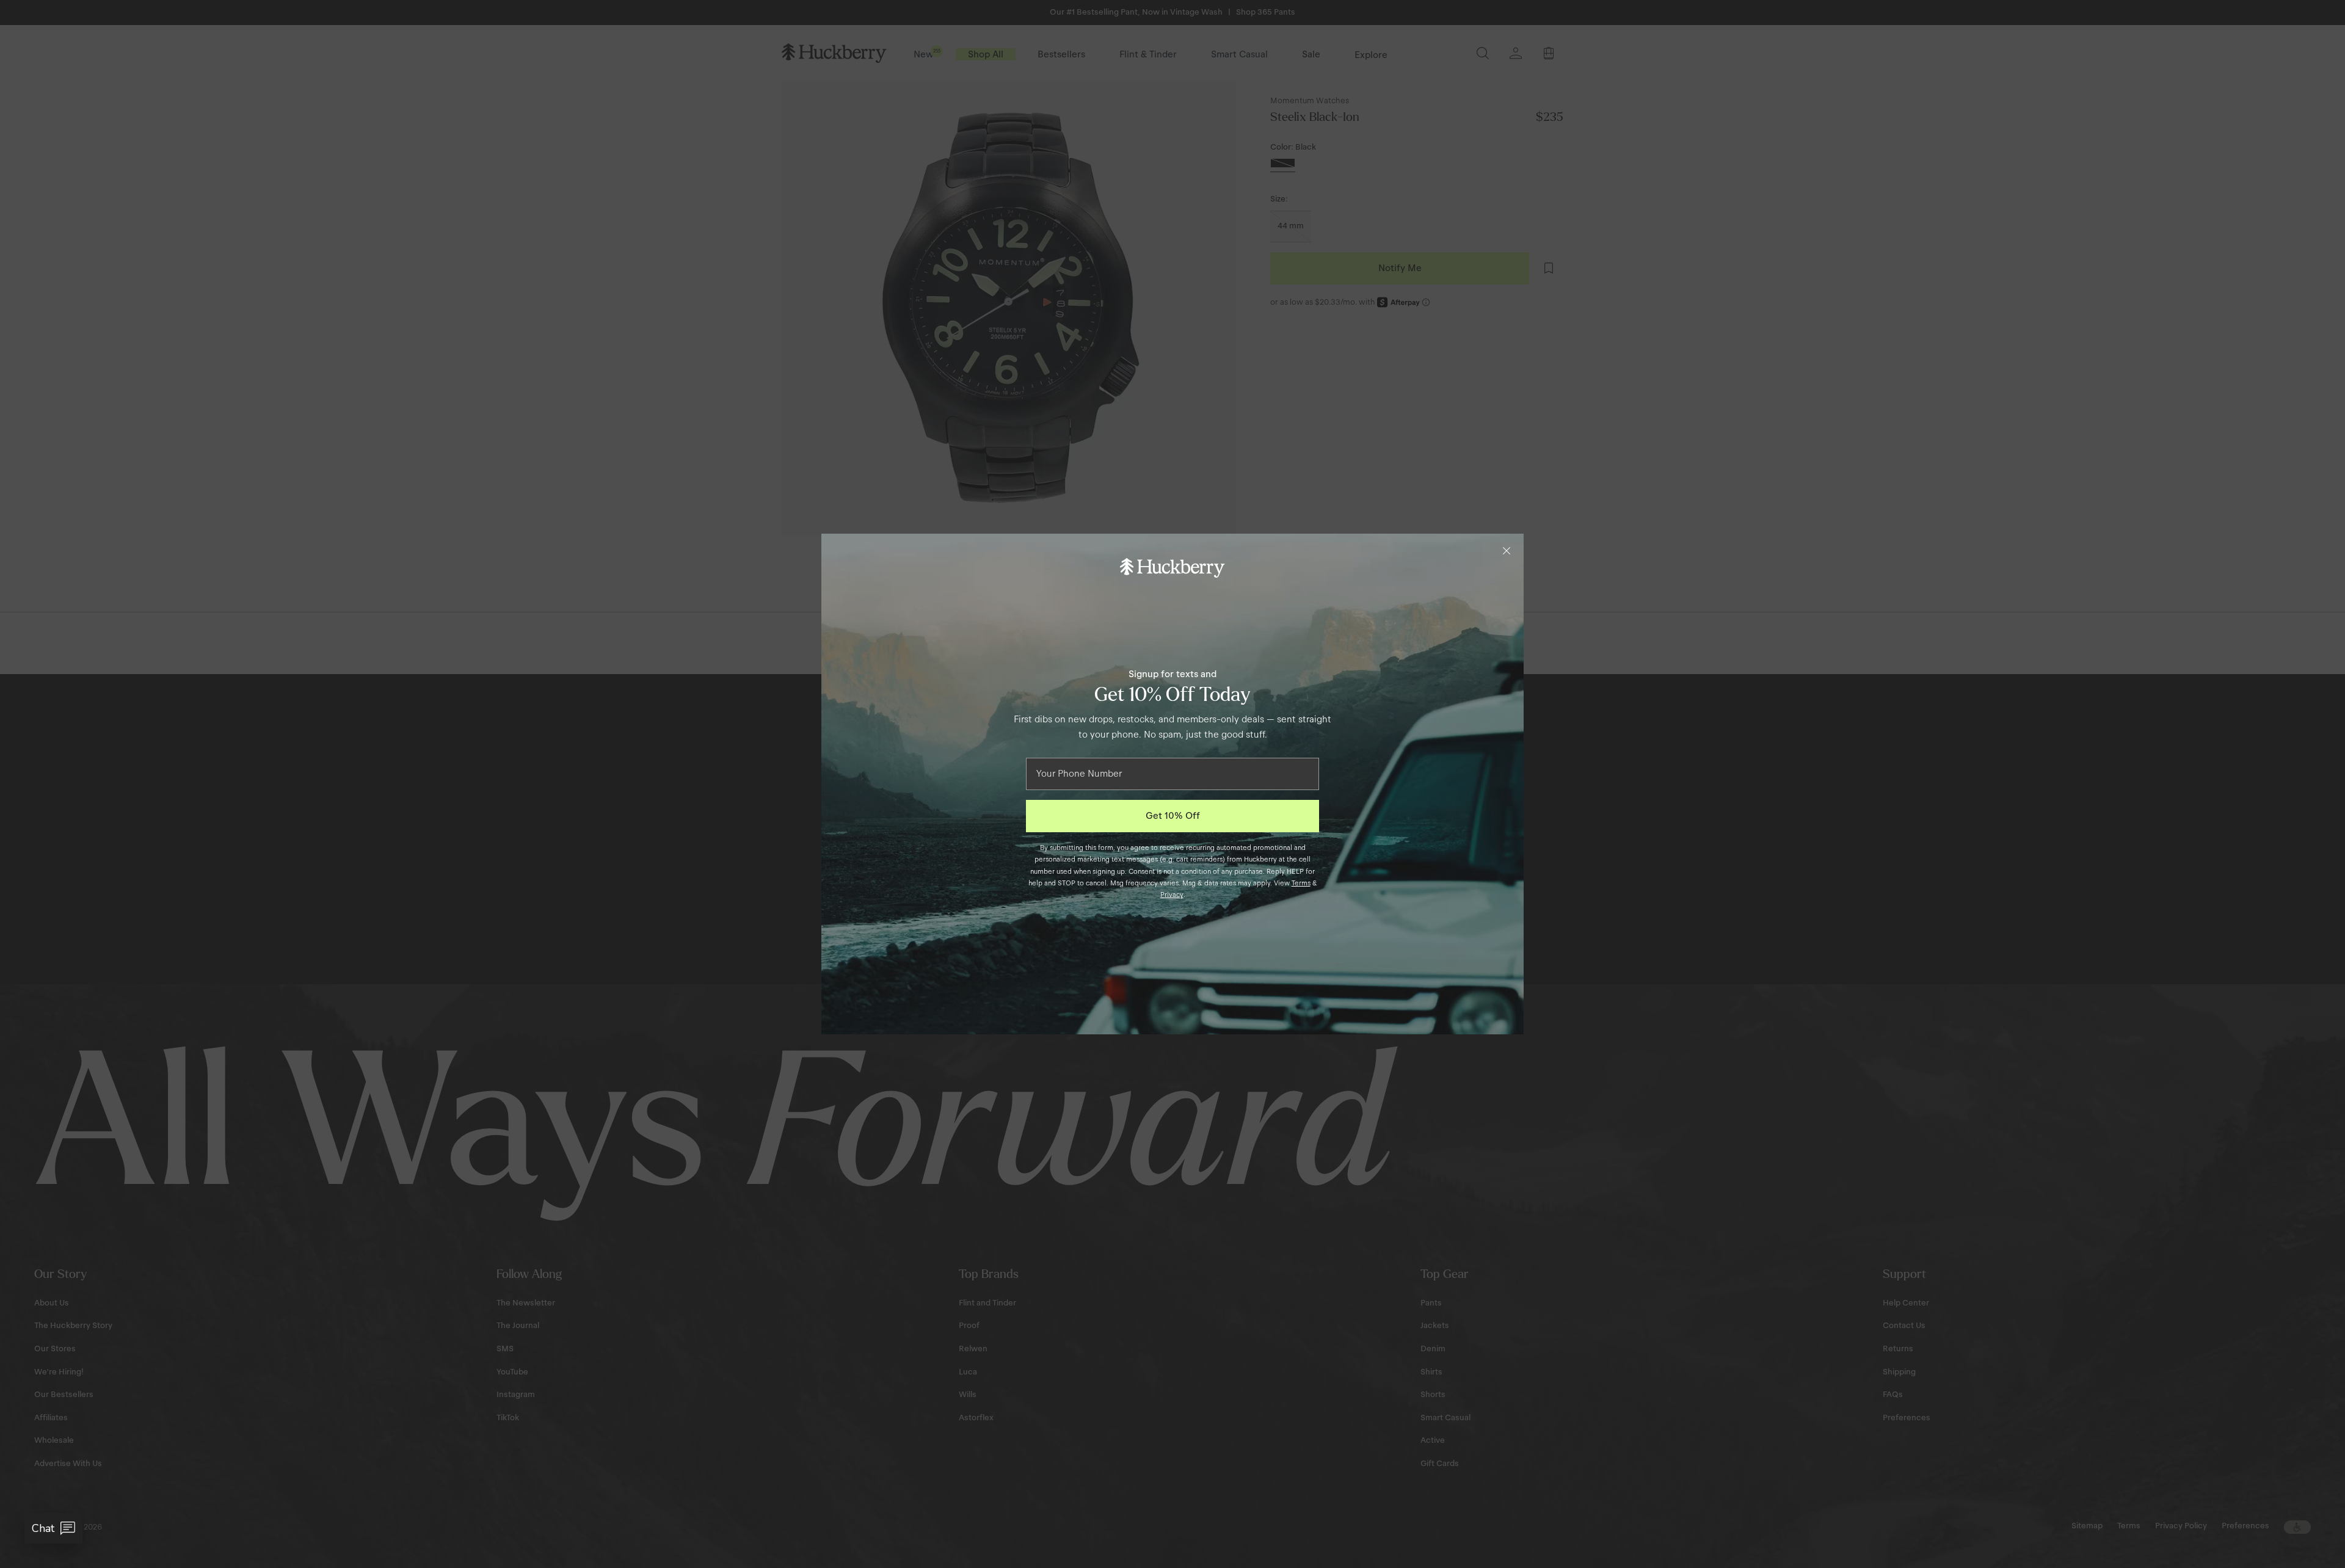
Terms (1301, 883)
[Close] (1507, 551)
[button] (53, 1528)
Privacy (1172, 895)
